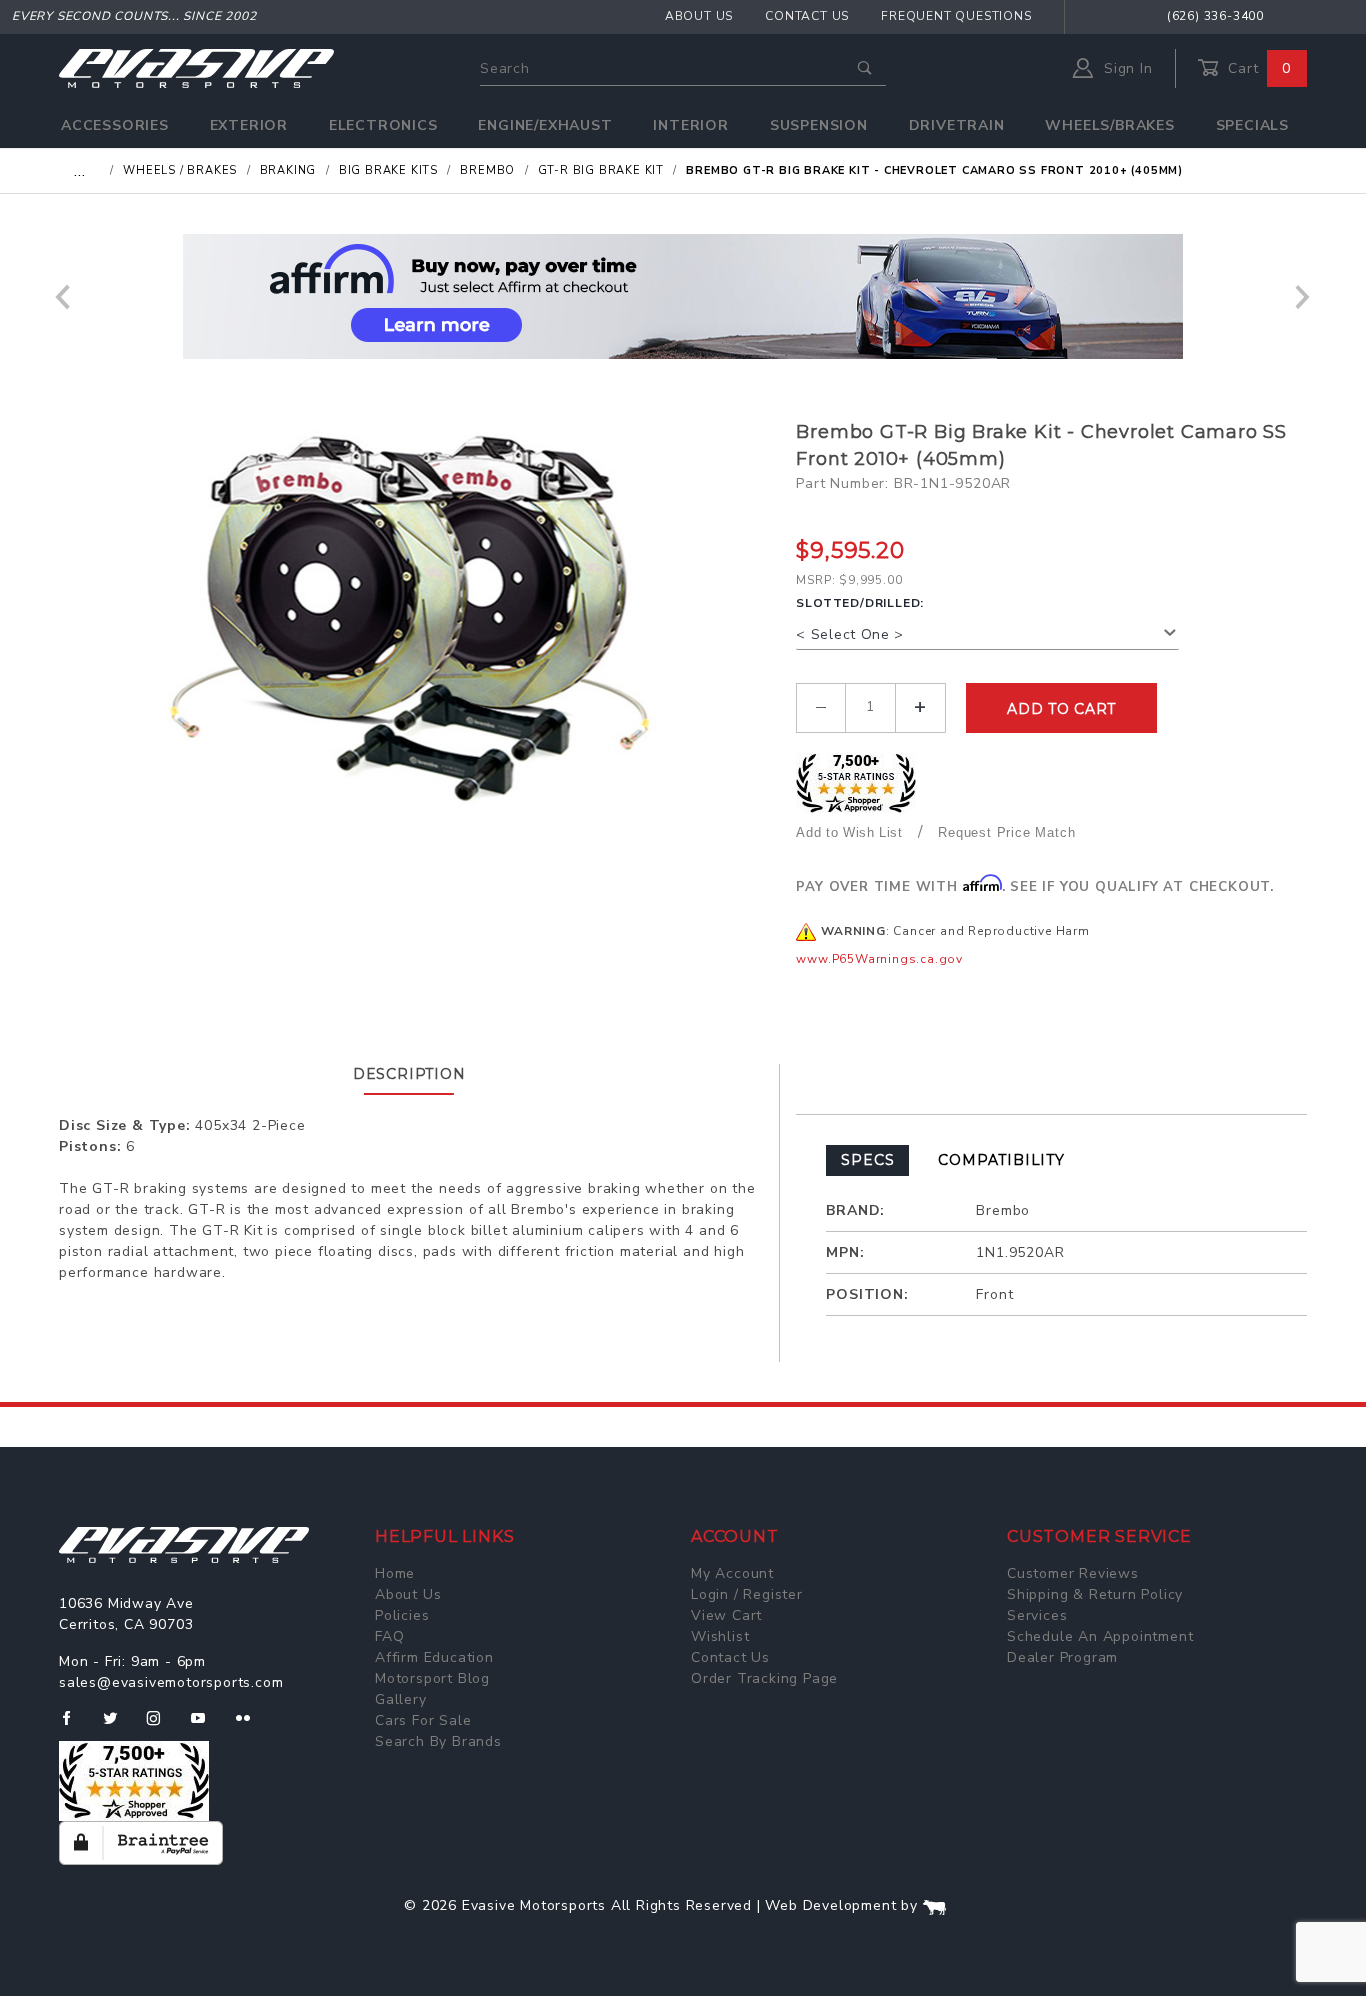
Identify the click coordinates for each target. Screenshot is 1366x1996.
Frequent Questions (956, 16)
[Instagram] (162, 1726)
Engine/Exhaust (545, 125)
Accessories (115, 125)
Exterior (249, 125)
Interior (690, 125)
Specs (867, 1160)
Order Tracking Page (764, 1678)
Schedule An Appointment (1100, 1636)
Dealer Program (1062, 1657)
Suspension (819, 125)
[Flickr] (251, 1726)
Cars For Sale (423, 1720)
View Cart (726, 1615)
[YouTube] (207, 1726)
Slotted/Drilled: (860, 603)
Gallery (401, 1699)
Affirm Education (434, 1657)
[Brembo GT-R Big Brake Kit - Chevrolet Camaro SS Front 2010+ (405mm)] (420, 619)
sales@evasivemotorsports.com (171, 1682)
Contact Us (807, 16)
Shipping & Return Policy (1095, 1594)
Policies (402, 1615)
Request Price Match (1006, 832)
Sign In (1125, 68)
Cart (1257, 68)
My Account (732, 1573)
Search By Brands (438, 1741)
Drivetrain (957, 125)
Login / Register (747, 1594)
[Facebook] (74, 1726)
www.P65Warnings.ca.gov (879, 959)
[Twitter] (118, 1726)
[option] (683, 296)
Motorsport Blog (432, 1678)
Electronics (383, 125)
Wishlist (720, 1636)
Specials (1252, 125)
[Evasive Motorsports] (196, 67)
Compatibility (1001, 1160)
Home (395, 1573)
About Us (699, 16)
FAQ (389, 1636)
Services (1037, 1615)
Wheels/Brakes (1109, 125)
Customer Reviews (1073, 1573)
